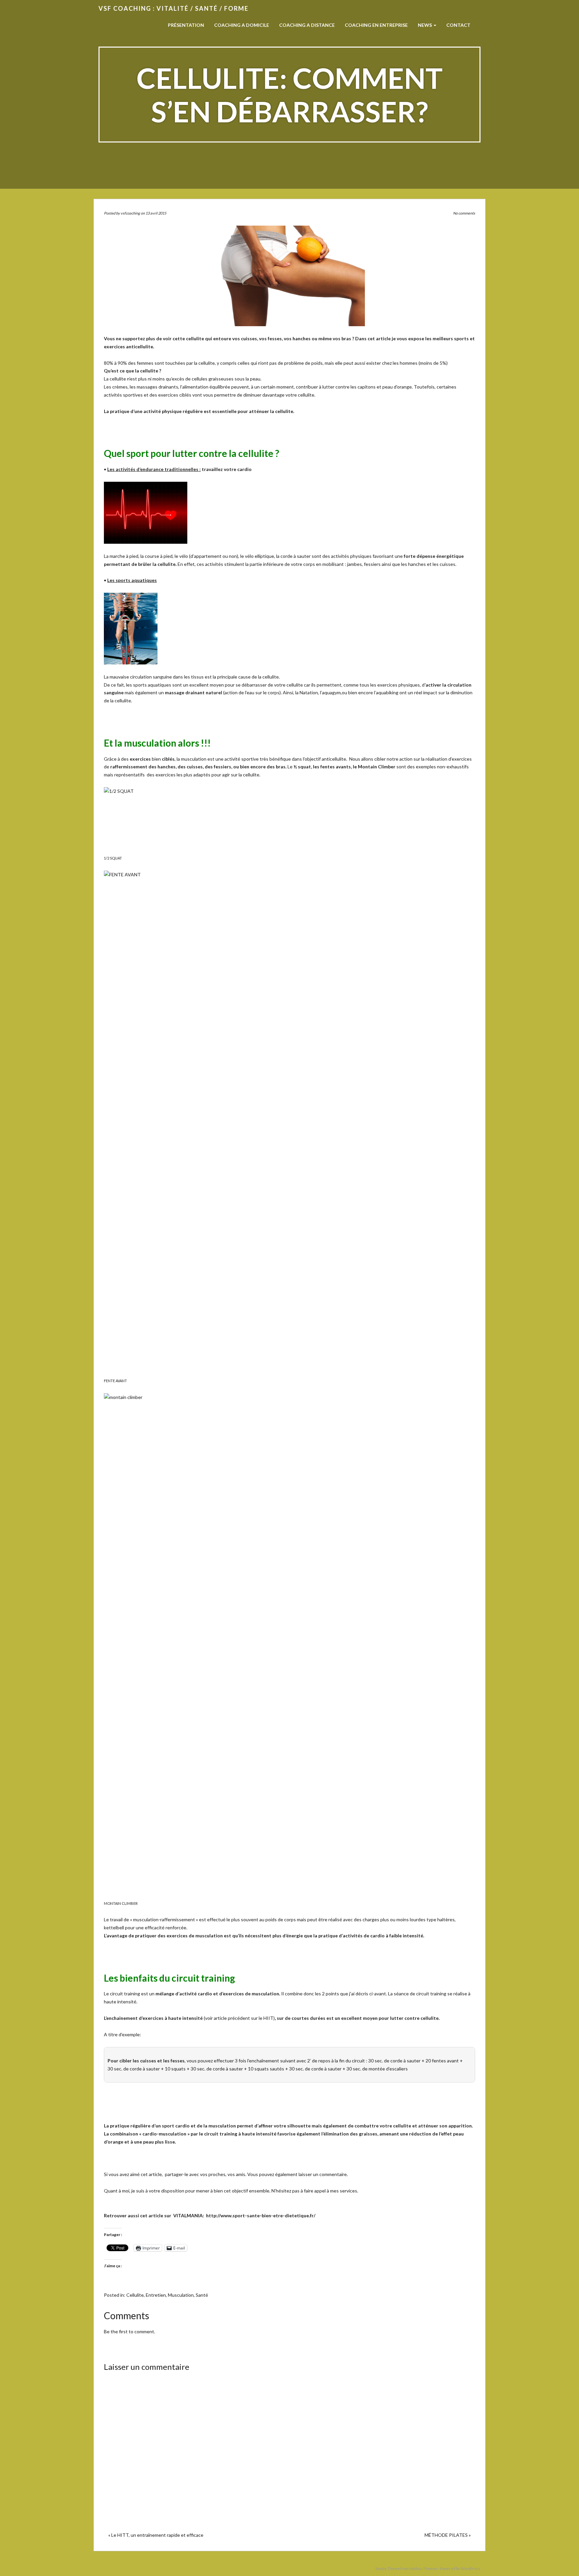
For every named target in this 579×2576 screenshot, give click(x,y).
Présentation (186, 25)
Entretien (156, 2295)
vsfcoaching (130, 213)
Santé (202, 2295)
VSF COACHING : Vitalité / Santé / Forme (174, 8)
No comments (464, 213)
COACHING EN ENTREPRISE (376, 25)
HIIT (268, 2018)
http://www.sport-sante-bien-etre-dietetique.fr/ (261, 2215)
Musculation (181, 2295)
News (425, 25)
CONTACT (458, 25)
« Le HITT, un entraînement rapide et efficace (156, 2535)
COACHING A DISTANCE (307, 25)
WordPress (471, 2568)
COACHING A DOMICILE (242, 25)
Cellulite (135, 2295)
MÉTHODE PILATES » (448, 2535)
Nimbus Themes (423, 2568)
